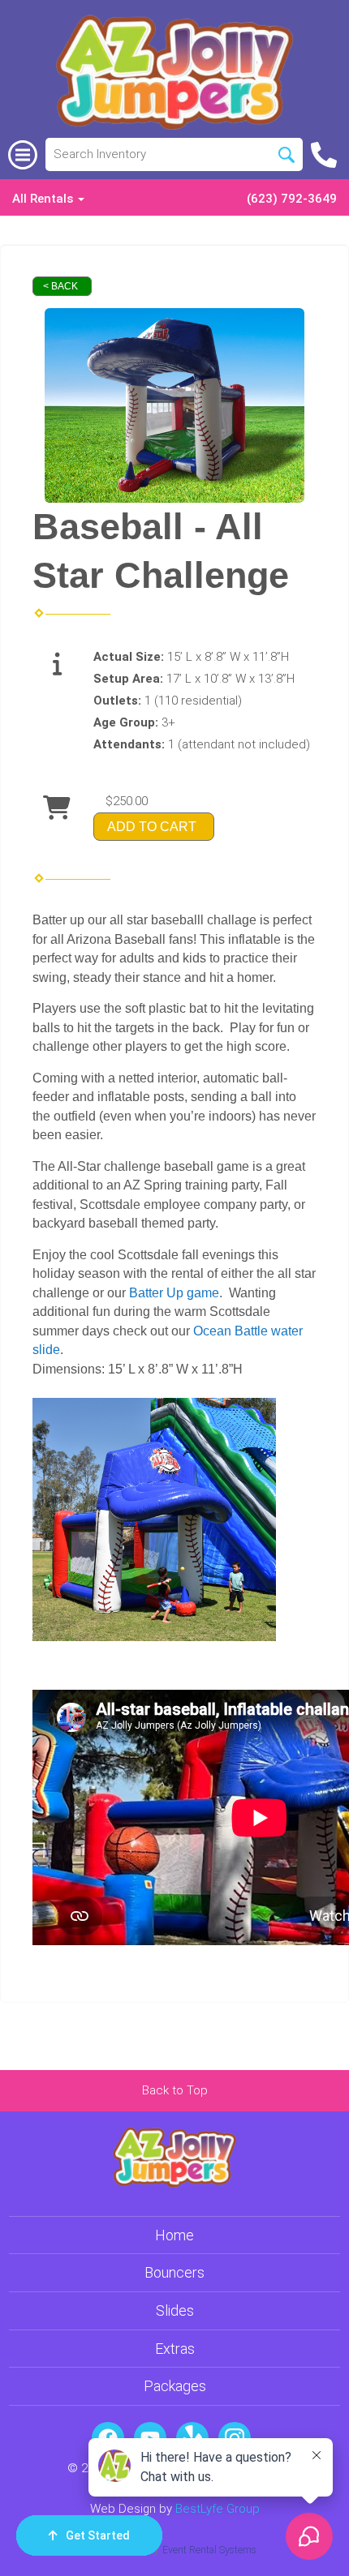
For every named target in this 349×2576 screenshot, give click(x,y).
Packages (175, 2386)
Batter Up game (174, 1293)
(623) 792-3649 (292, 199)
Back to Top (175, 2090)
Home (174, 2235)
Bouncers (174, 2272)
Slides (175, 2310)
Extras (175, 2349)
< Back (60, 286)
